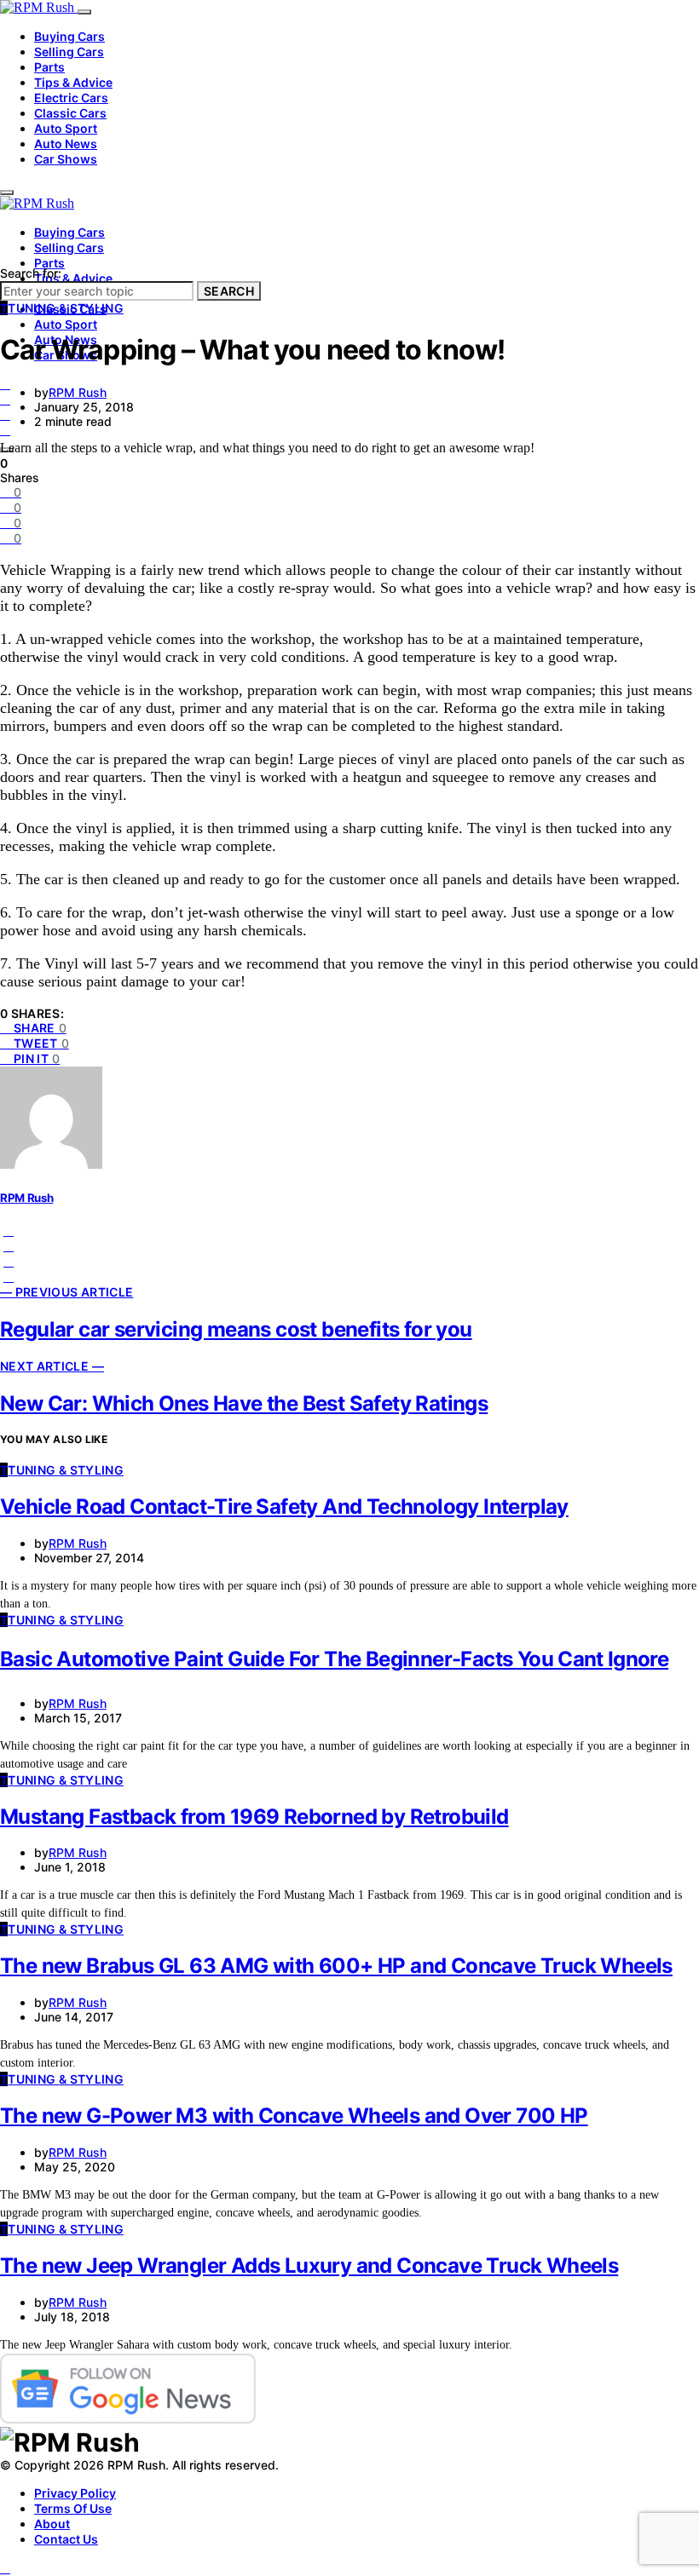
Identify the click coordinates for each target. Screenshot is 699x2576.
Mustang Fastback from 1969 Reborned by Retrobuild (254, 1817)
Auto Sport (66, 128)
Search (229, 291)
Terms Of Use (73, 2508)
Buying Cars (69, 36)
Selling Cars (69, 52)
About (52, 2524)
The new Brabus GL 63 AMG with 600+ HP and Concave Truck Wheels (336, 1966)
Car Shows (66, 159)
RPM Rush (78, 392)
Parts (49, 67)
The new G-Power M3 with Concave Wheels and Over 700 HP (294, 2116)
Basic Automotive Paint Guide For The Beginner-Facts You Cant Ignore (334, 1659)
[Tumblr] (5, 430)
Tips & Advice (73, 82)
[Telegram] (5, 414)
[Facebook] (5, 384)
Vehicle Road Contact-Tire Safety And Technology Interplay (284, 1506)
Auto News (66, 144)
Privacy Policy (75, 2493)
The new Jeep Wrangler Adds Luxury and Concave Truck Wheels (309, 2265)
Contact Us (66, 2539)
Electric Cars (71, 98)
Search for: (31, 273)
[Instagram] (5, 399)
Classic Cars (70, 113)
